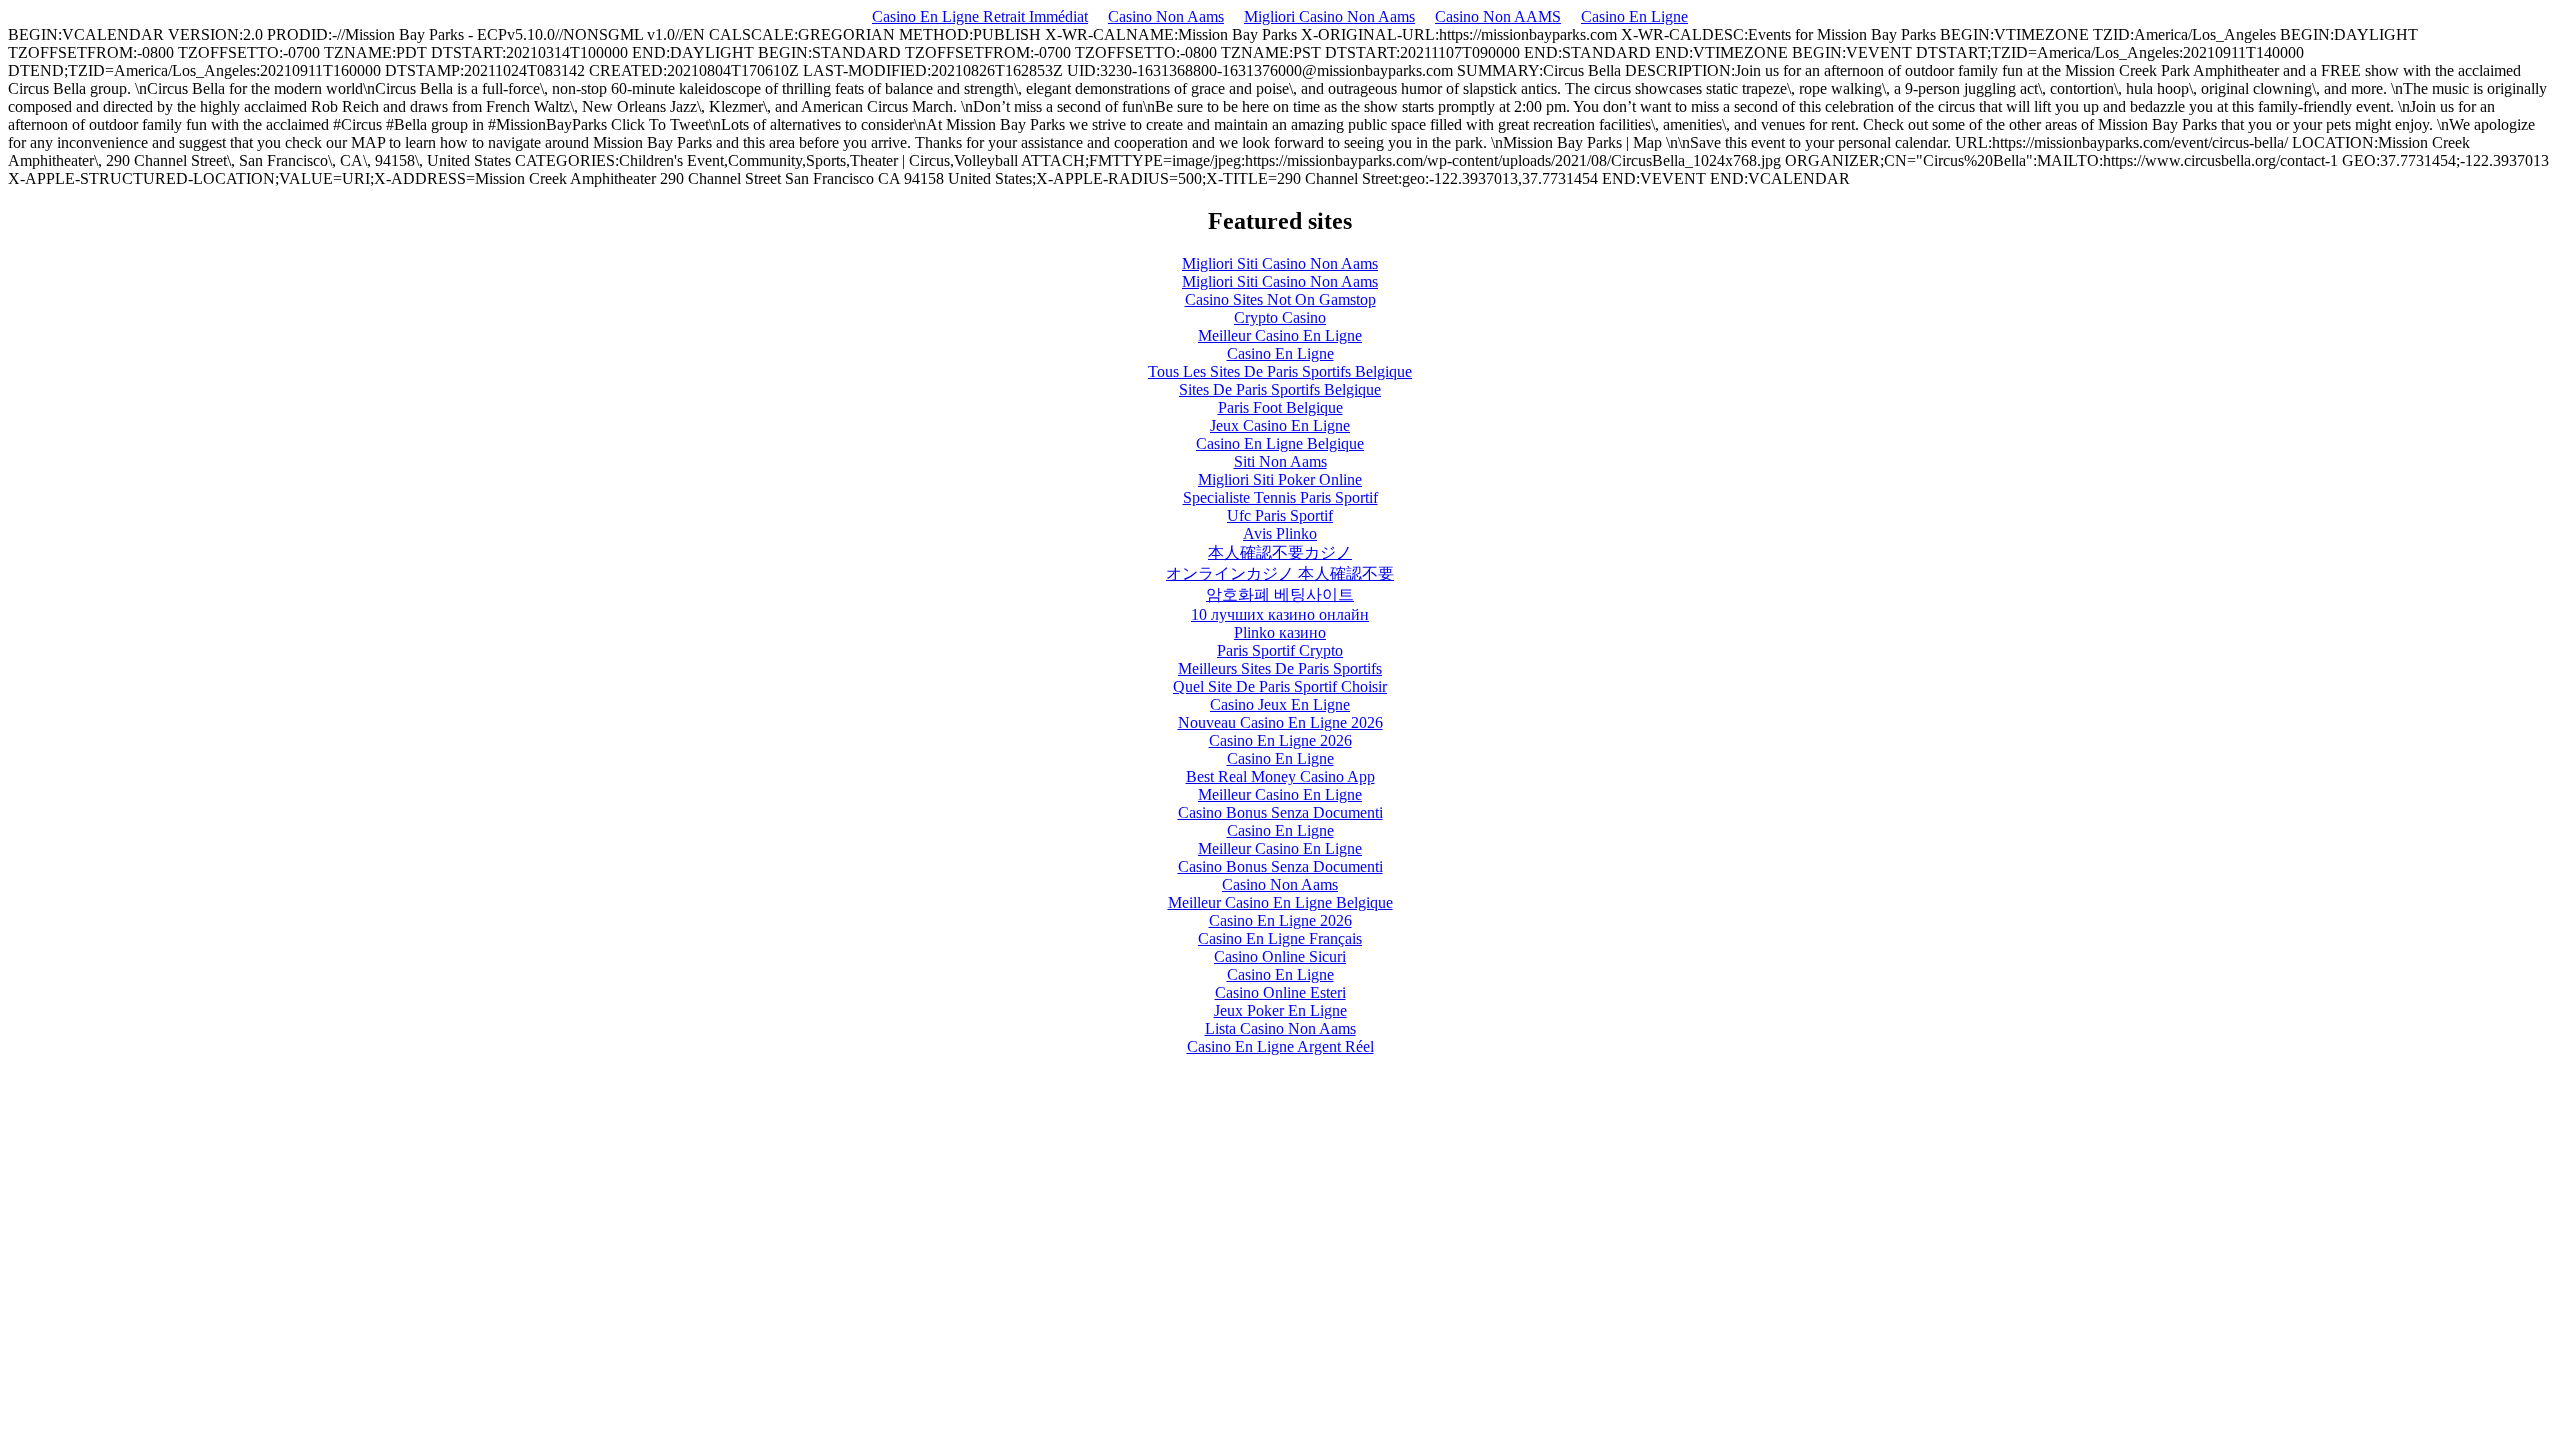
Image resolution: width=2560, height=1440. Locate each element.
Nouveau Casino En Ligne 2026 (1280, 722)
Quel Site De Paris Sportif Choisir (1280, 686)
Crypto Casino (1280, 317)
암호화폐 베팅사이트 (1280, 594)
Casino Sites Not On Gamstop (1280, 299)
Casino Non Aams (1166, 16)
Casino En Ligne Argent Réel (1280, 1046)
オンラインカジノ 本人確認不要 (1280, 573)
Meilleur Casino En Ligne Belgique (1280, 902)
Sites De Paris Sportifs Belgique (1280, 389)
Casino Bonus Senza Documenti (1280, 812)
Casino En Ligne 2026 (1280, 740)
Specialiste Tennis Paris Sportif (1280, 497)
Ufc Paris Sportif (1280, 515)
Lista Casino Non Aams (1280, 1028)
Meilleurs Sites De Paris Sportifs (1280, 668)
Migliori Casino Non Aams (1329, 16)
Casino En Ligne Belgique (1280, 443)
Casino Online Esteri (1280, 992)
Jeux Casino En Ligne (1280, 425)
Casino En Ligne (1634, 16)
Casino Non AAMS (1498, 16)
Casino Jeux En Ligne (1280, 704)
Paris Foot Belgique (1280, 407)
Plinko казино (1280, 632)
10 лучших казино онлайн (1280, 614)
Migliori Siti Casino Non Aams (1280, 263)
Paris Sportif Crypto (1280, 650)
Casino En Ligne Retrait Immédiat (980, 16)
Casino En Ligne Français (1280, 938)
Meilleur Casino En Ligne (1280, 335)
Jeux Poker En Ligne (1280, 1010)
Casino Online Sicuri (1280, 956)
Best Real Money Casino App (1280, 776)
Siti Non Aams (1280, 461)
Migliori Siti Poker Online (1280, 479)
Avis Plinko (1280, 533)
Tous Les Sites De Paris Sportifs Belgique (1280, 371)
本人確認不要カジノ (1280, 552)
